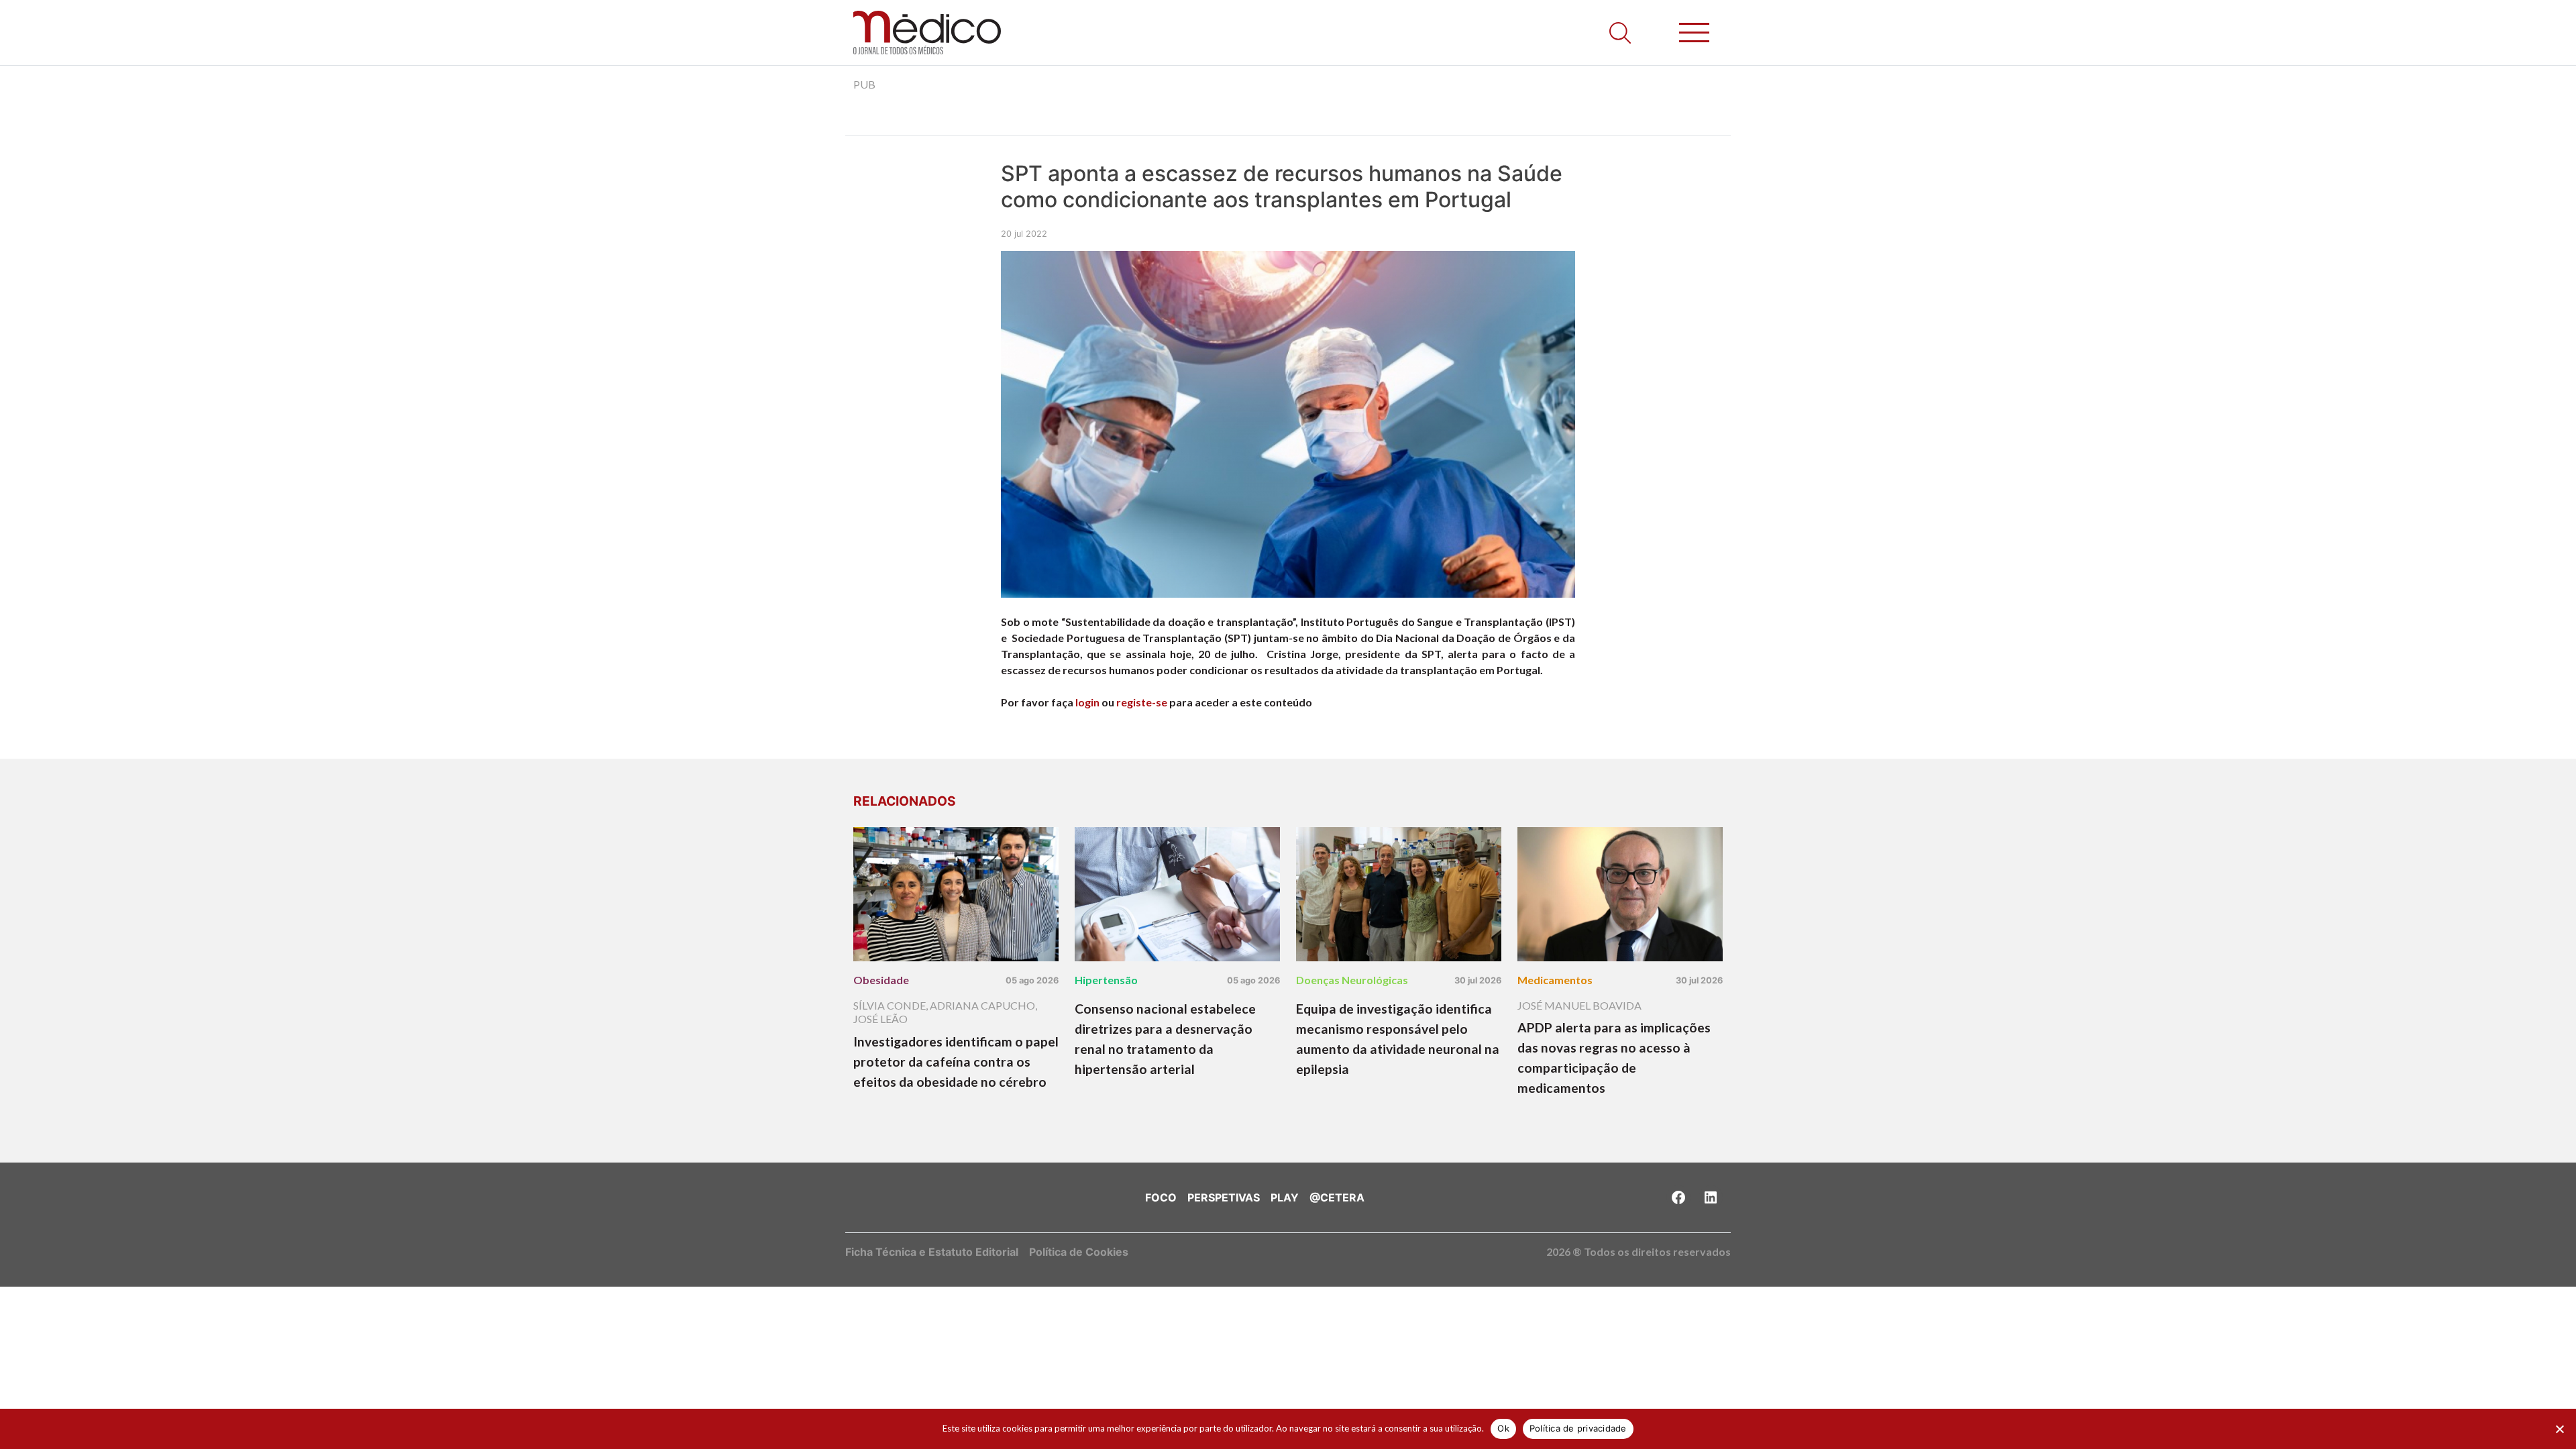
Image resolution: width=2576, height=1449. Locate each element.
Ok (1503, 1428)
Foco (1161, 1197)
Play (1285, 1197)
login (1087, 702)
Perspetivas (1224, 1197)
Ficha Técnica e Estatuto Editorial (932, 1252)
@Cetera (1337, 1197)
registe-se (1142, 702)
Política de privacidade (1578, 1428)
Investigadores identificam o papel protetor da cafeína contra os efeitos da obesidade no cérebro (956, 1062)
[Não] (2559, 1429)
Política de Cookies (1079, 1252)
